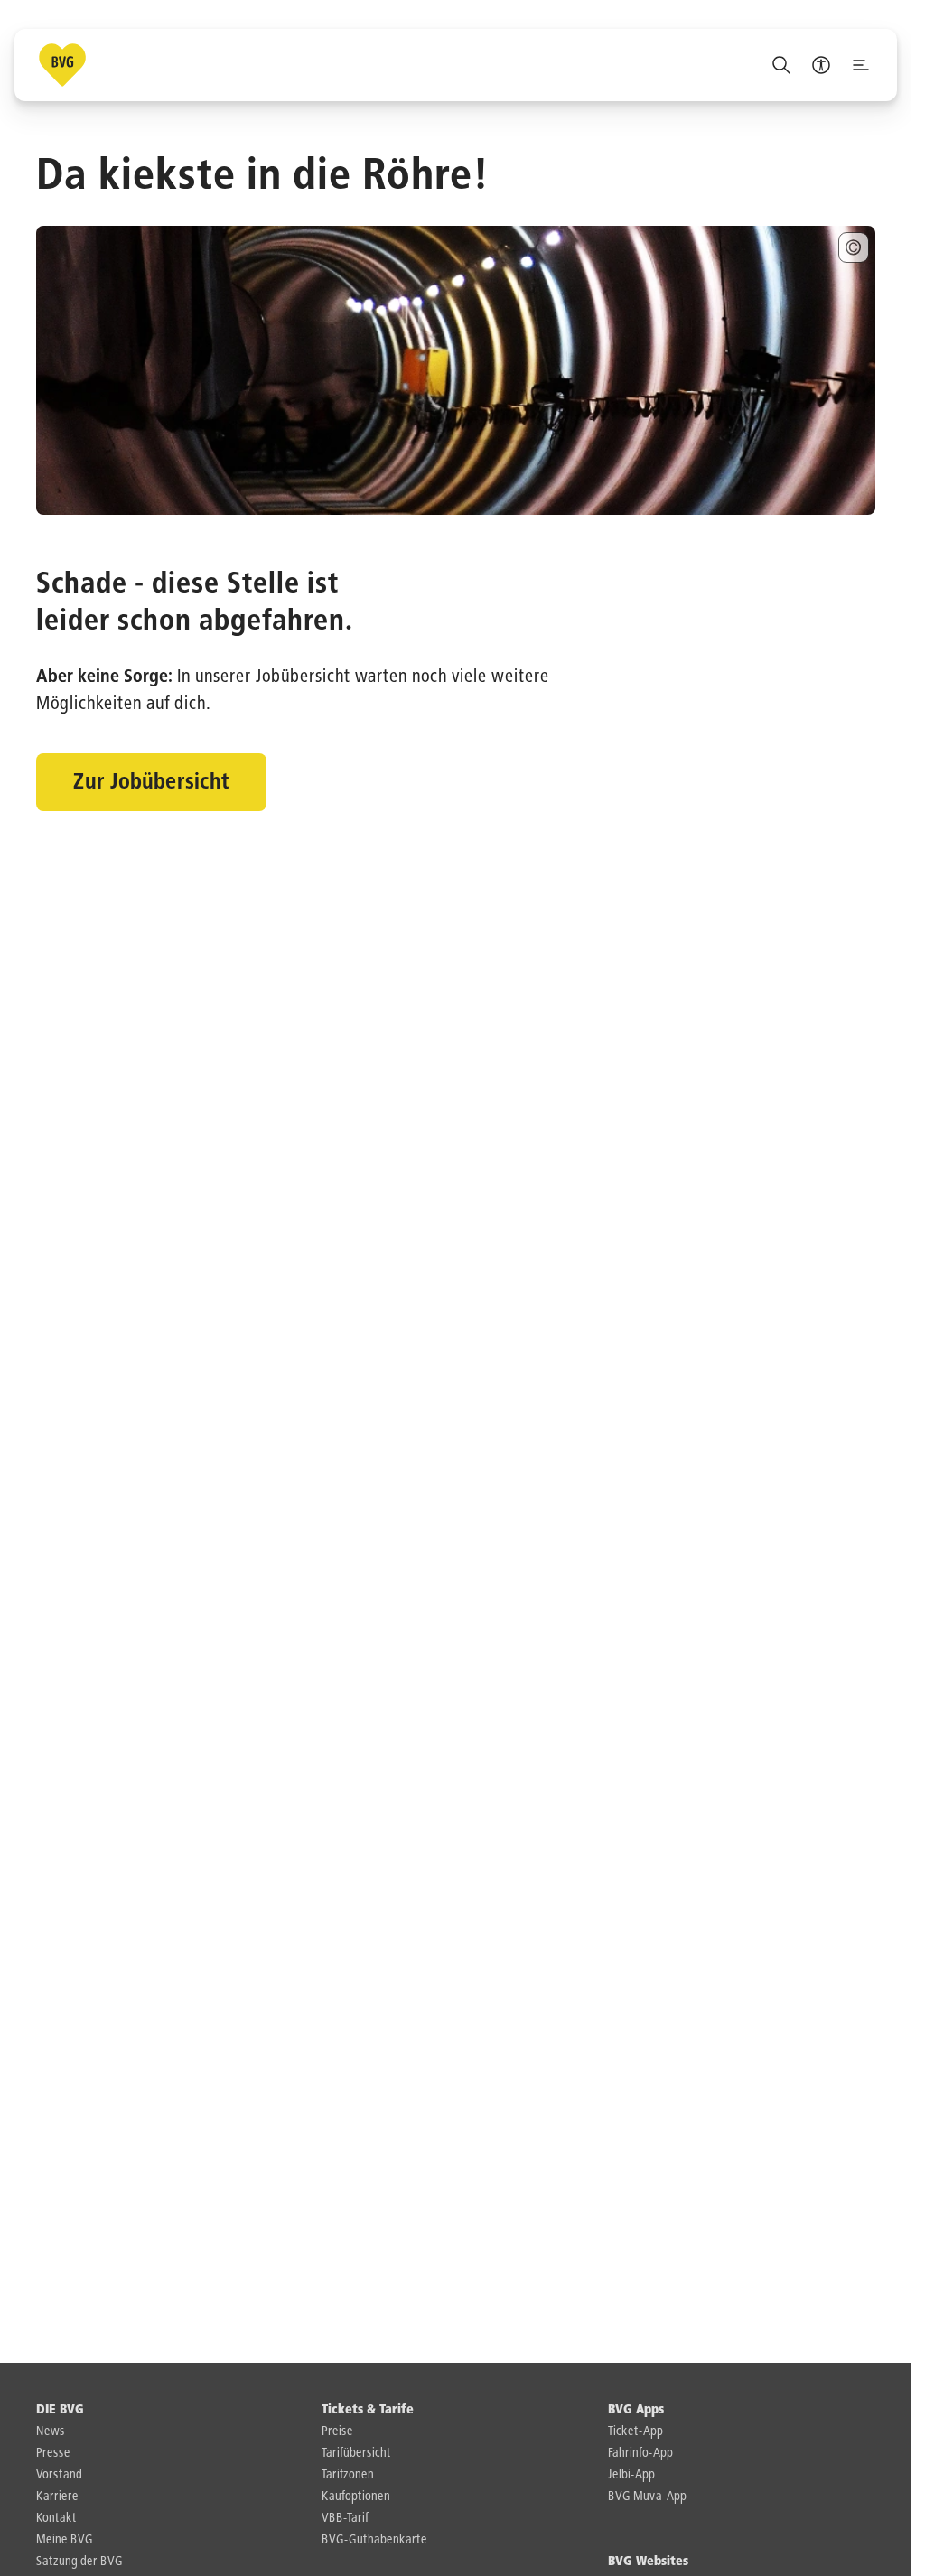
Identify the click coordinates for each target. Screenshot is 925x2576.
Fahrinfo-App (640, 2453)
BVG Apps (636, 2410)
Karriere (57, 2497)
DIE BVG (60, 2410)
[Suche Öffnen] (781, 65)
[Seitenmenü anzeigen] (861, 65)
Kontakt (56, 2518)
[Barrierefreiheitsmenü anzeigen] (821, 65)
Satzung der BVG (79, 2562)
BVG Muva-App (647, 2497)
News (51, 2431)
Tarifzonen (348, 2475)
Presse (53, 2453)
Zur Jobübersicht (151, 782)
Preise (337, 2431)
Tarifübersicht (356, 2453)
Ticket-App (635, 2431)
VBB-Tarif (345, 2518)
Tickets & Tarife (368, 2410)
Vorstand (59, 2475)
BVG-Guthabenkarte (374, 2540)
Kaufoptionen (356, 2497)
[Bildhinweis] (854, 247)
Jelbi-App (631, 2475)
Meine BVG (65, 2540)
